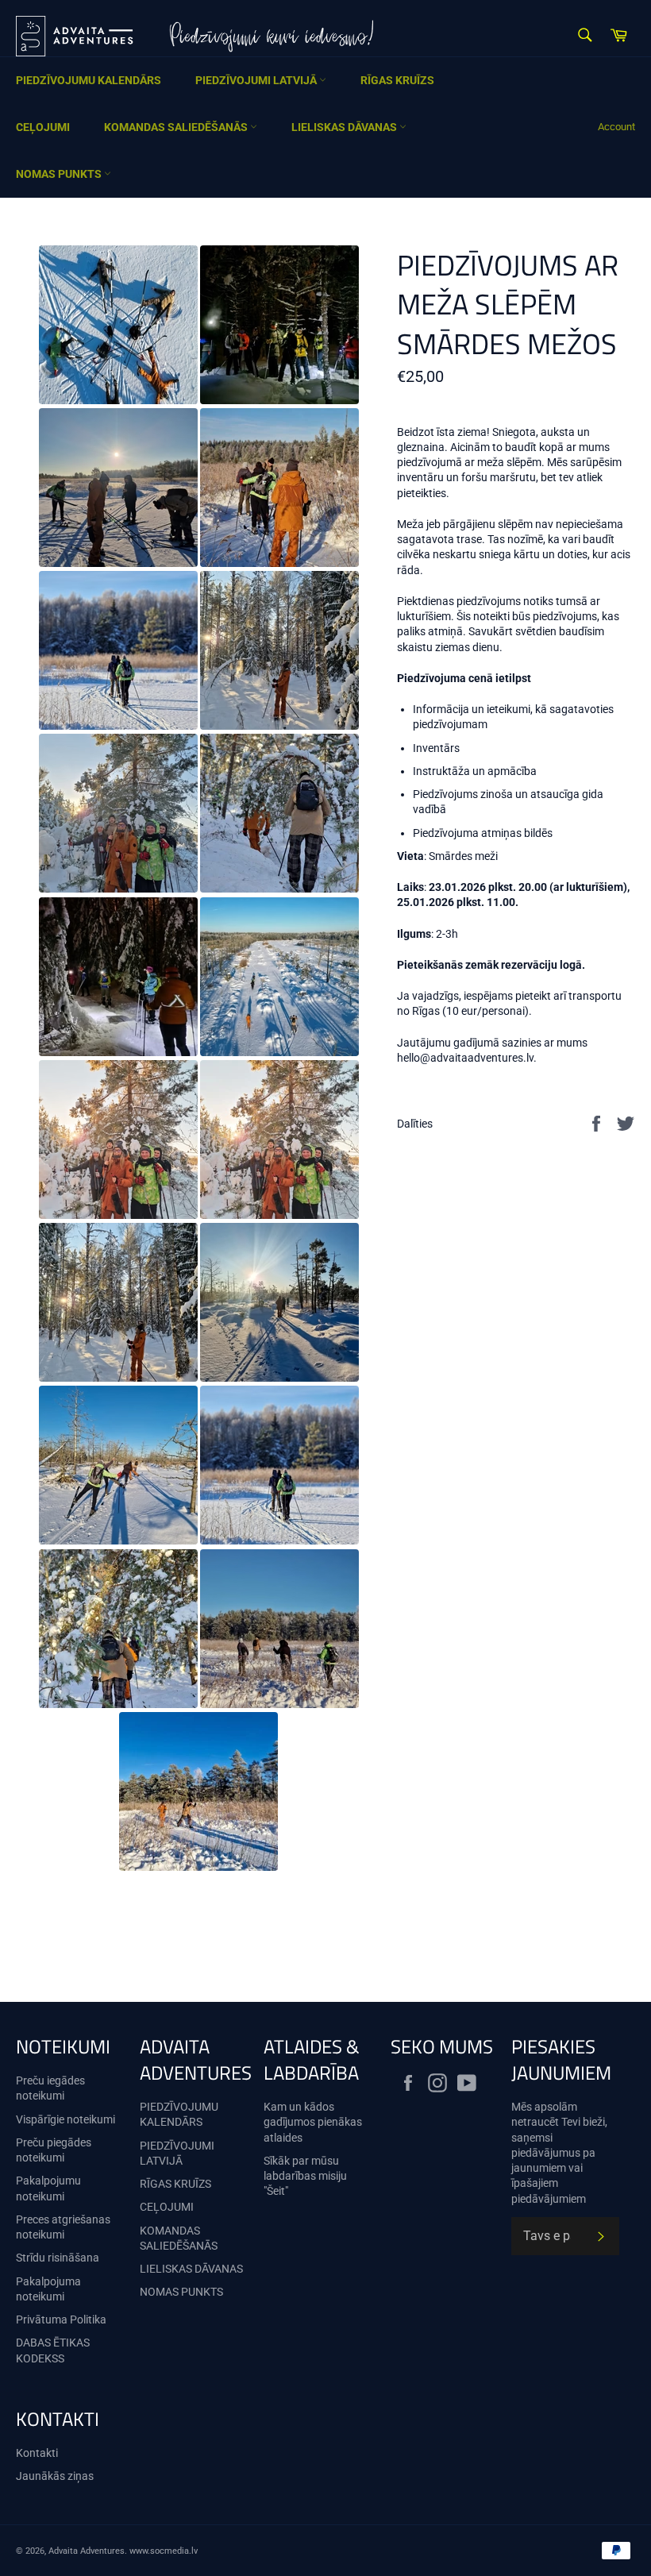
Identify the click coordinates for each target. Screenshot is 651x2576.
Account (616, 127)
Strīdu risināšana (58, 2258)
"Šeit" (276, 2191)
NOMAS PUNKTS (60, 174)
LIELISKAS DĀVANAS (345, 127)
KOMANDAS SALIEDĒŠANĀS (177, 127)
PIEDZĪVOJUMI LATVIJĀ (257, 80)
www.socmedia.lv (164, 2551)
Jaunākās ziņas (55, 2476)
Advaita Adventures (87, 2551)
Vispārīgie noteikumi (65, 2119)
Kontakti (37, 2453)
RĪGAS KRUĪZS (397, 80)
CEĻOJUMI (43, 127)
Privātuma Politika (61, 2320)
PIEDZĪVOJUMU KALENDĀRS (89, 80)
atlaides (283, 2138)
